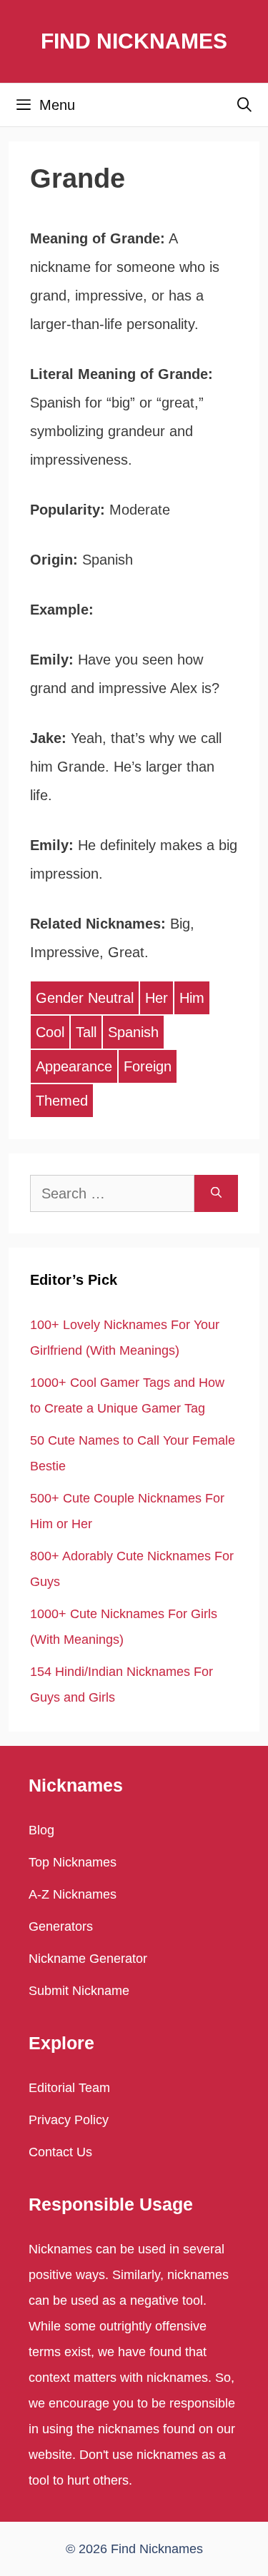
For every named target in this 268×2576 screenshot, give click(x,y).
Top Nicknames (73, 1862)
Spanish (133, 1032)
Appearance (74, 1066)
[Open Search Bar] (244, 105)
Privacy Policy (69, 2120)
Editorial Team (69, 2088)
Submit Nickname (79, 1991)
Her (157, 998)
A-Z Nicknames (73, 1894)
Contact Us (60, 2152)
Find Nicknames (134, 41)
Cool (50, 1032)
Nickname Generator (88, 1959)
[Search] (216, 1193)
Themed (62, 1101)
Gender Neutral (85, 998)
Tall (86, 1032)
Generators (61, 1926)
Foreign (148, 1066)
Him (192, 998)
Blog (41, 1830)
